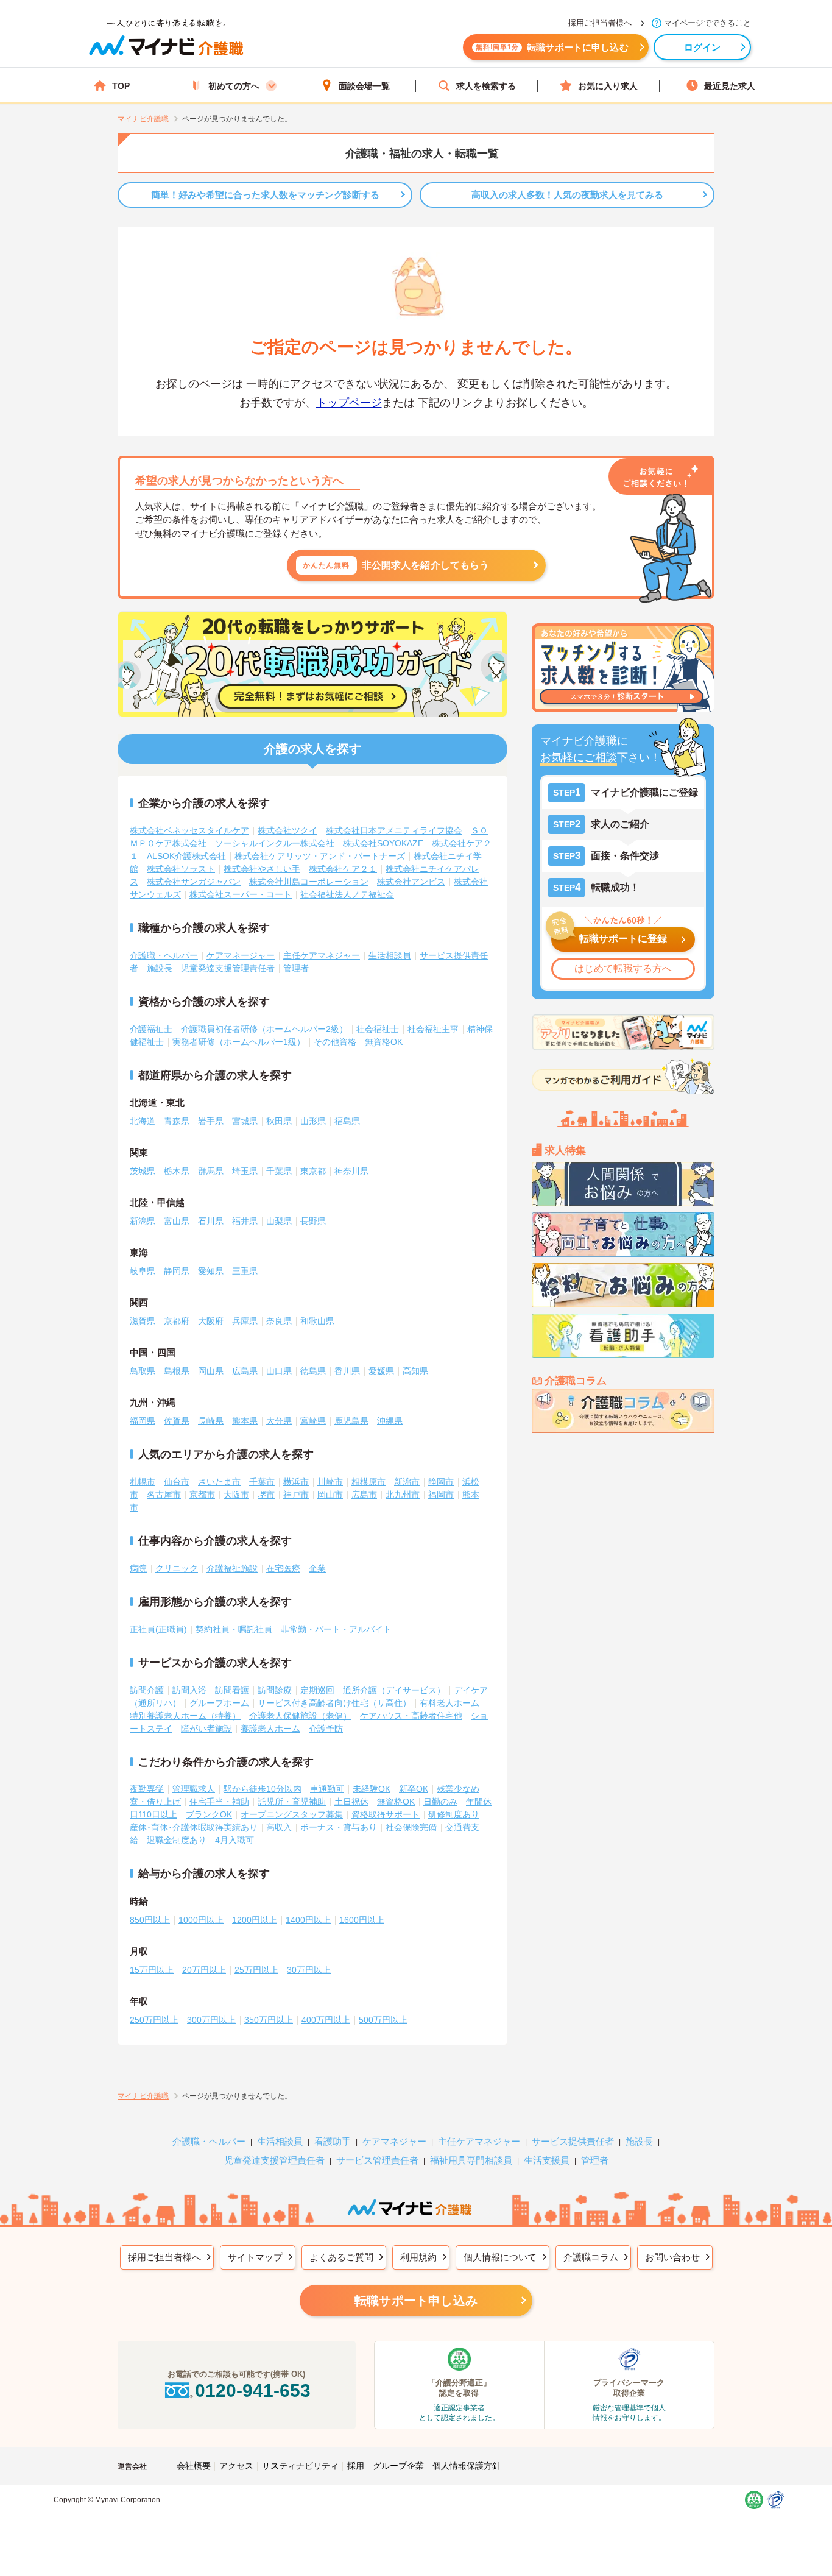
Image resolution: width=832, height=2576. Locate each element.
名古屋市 (164, 1495)
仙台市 (177, 1482)
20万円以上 (204, 1970)
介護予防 (326, 1729)
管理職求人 (194, 1789)
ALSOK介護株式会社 (186, 856)
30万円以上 (309, 1970)
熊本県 (245, 1421)
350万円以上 (269, 2020)
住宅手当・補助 (219, 1802)
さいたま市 (219, 1482)
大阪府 (211, 1321)
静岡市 (441, 1482)
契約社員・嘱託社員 (234, 1629)
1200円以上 (255, 1920)
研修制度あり (454, 1814)
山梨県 (279, 1221)
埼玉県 (245, 1171)
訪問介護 (147, 1690)
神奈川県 (351, 1171)
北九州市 (403, 1495)
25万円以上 (256, 1970)
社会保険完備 (411, 1827)
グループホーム (219, 1703)
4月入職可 (234, 1840)
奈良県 (279, 1321)
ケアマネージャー (241, 955)
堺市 (266, 1495)
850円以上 (150, 1920)
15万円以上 (152, 1970)
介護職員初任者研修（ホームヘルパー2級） (264, 1029)
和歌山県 (317, 1321)
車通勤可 (327, 1789)
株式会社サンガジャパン (194, 882)
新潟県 (143, 1221)
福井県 (245, 1221)
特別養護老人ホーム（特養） (185, 1716)
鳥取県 (143, 1371)
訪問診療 (275, 1690)
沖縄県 (390, 1421)
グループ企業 (398, 2466)
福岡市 (441, 1495)
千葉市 (262, 1482)
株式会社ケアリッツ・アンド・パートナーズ (320, 856)
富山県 (177, 1221)
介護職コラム (591, 2257)
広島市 (364, 1495)
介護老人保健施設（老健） (300, 1716)
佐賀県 (177, 1421)
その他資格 (335, 1042)
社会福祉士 (378, 1029)
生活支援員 (547, 2160)
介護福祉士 (151, 1029)
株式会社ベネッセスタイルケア (189, 830)
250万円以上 (154, 2020)
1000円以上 (201, 1920)
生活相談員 (390, 955)
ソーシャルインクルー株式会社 (275, 843)
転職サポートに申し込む (552, 47)
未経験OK (372, 1789)
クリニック (177, 1568)
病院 (138, 1568)
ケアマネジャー (394, 2141)
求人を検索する (486, 86)
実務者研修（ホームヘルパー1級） (239, 1042)
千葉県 (279, 1171)
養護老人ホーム (270, 1729)
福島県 (347, 1121)
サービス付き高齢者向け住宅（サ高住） (334, 1703)
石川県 (211, 1221)
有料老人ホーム (449, 1703)
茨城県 (143, 1171)
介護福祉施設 (232, 1568)
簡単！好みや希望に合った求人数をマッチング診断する (265, 195)
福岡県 (143, 1421)
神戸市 (296, 1495)
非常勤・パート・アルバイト (336, 1629)
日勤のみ (440, 1802)
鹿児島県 (351, 1421)
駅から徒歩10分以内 (263, 1789)
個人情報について (500, 2257)
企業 (317, 1568)
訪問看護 (232, 1690)
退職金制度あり (177, 1840)
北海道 (143, 1121)
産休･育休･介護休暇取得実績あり (194, 1827)
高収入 (279, 1827)
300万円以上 (211, 2020)
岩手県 (211, 1121)
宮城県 (245, 1121)
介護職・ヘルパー (164, 955)
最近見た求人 (730, 86)
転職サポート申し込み (416, 2301)
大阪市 (236, 1495)
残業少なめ (458, 1789)
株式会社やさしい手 (262, 869)
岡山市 (330, 1495)
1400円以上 (308, 1920)
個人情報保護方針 (467, 2466)
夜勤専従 (147, 1789)
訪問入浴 (189, 1690)
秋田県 (279, 1121)
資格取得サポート (386, 1814)
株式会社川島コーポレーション (309, 882)
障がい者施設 (206, 1729)
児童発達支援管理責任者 (228, 968)
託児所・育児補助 (292, 1802)
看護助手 (333, 2141)
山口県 (279, 1371)
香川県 (347, 1371)
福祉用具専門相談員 (471, 2160)
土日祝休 (351, 1802)
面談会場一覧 (364, 86)
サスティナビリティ (300, 2466)
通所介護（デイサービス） (394, 1690)
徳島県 (313, 1371)
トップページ (349, 403)
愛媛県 (381, 1371)
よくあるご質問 (341, 2257)
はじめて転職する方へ (623, 968)
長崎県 (211, 1421)
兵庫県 (245, 1321)
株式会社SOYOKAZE (383, 843)
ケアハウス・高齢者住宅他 (411, 1716)
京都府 (177, 1321)
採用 (356, 2466)
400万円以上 (326, 2020)
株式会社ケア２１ (343, 869)
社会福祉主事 (433, 1029)
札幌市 (143, 1482)
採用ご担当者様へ (164, 2257)
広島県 (245, 1371)
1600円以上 (362, 1920)
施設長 (160, 968)
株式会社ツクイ (287, 830)
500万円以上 (383, 2020)
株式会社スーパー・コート (241, 894)
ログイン (703, 47)
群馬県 (211, 1171)
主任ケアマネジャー (322, 955)
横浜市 (296, 1482)
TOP (121, 86)
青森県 (177, 1121)
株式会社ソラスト (181, 869)
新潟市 (407, 1482)
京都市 (202, 1495)
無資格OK (384, 1042)
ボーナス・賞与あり (339, 1827)
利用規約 (418, 2257)
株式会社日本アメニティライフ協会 (394, 830)
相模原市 (368, 1482)
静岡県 (177, 1271)
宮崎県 (313, 1421)
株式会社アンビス (411, 882)
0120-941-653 (253, 2390)
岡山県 (211, 1371)
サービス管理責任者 (377, 2160)
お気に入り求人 (608, 86)
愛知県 (211, 1271)
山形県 (313, 1121)
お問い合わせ (672, 2257)
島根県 (177, 1371)
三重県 (245, 1271)
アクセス (236, 2466)
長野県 (313, 1221)
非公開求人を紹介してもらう (396, 565)
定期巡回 (317, 1690)
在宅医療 (283, 1568)
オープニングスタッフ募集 (292, 1814)
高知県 (415, 1371)
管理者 (296, 968)
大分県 (279, 1421)
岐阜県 (143, 1271)
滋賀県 (143, 1321)
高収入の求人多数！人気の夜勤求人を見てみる (567, 195)
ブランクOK (209, 1814)
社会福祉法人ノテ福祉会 (347, 894)
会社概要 (194, 2466)
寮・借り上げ (155, 1802)
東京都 (313, 1171)
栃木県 (177, 1171)
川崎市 (330, 1482)
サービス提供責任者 (573, 2141)
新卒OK (414, 1789)
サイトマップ (255, 2257)
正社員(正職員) (158, 1629)
